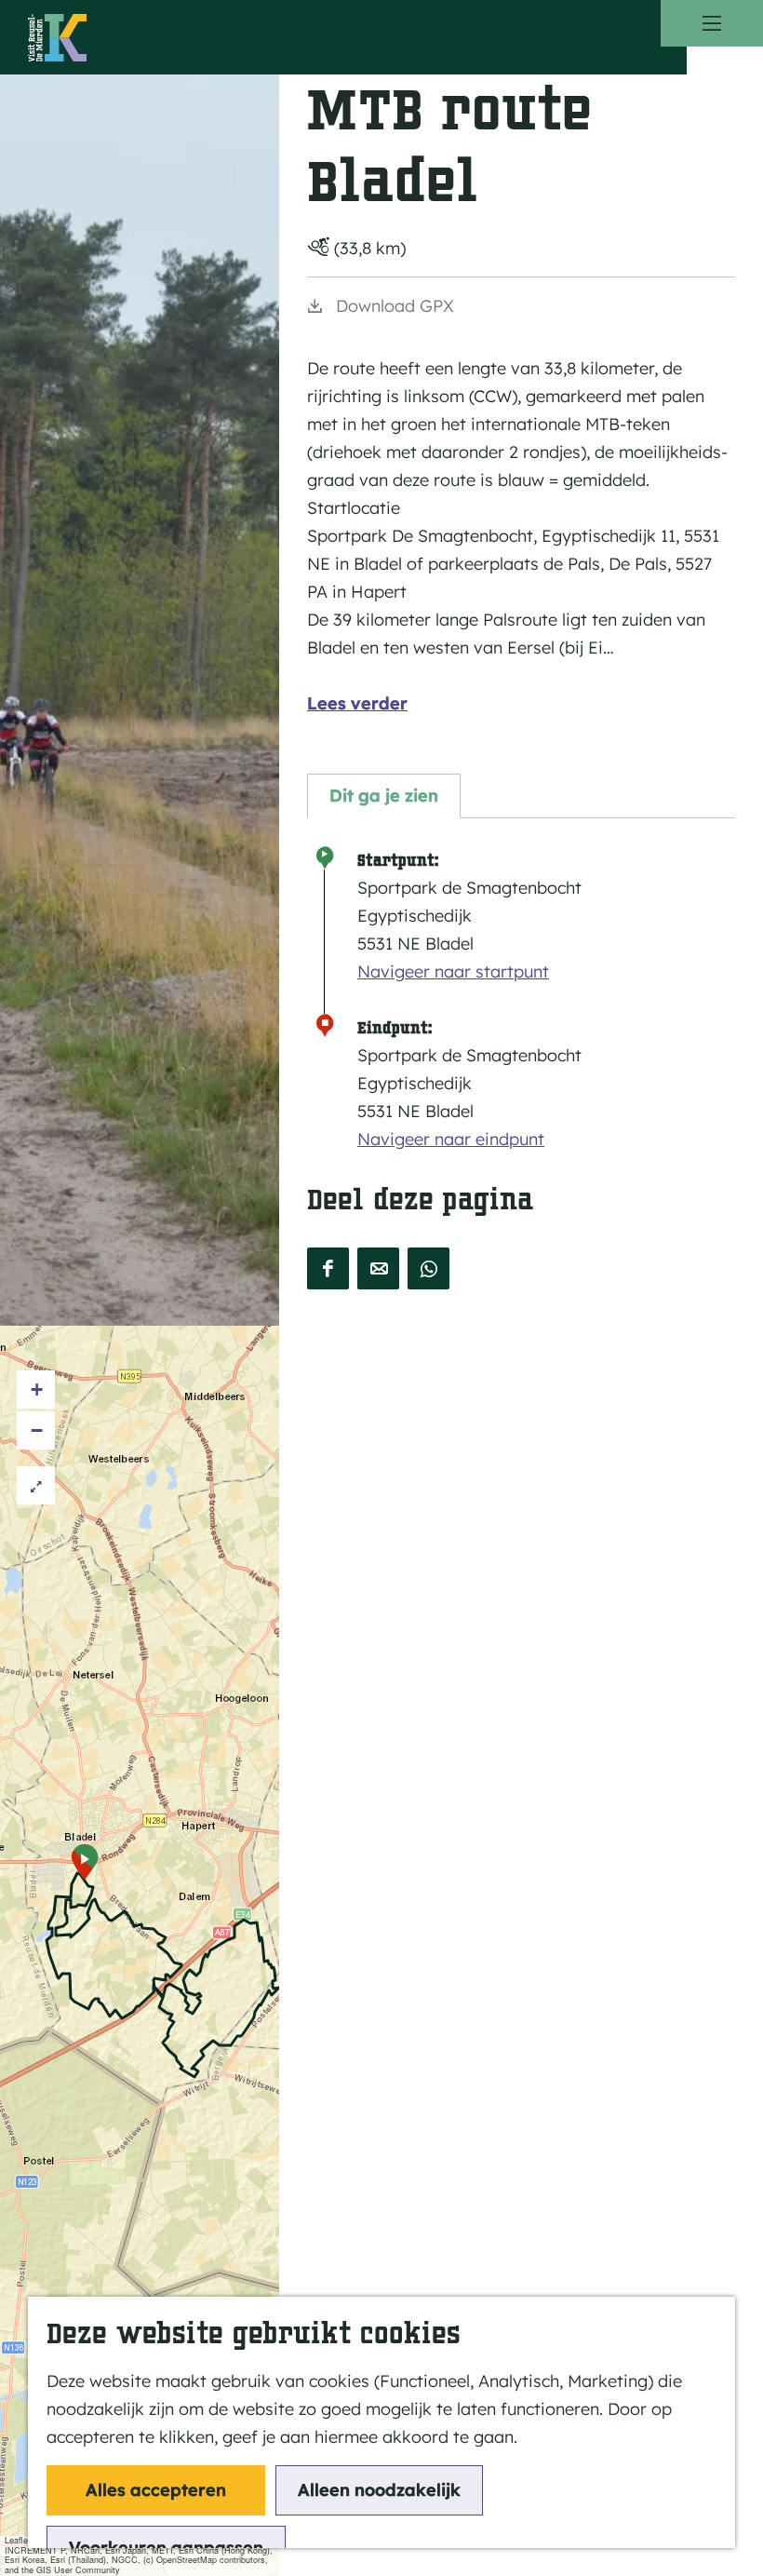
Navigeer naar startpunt (453, 971)
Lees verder (357, 703)
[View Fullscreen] (36, 1485)
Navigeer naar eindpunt (451, 1139)
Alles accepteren (156, 2490)
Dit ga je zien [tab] (384, 796)
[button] (84, 1862)
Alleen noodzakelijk (379, 2490)
